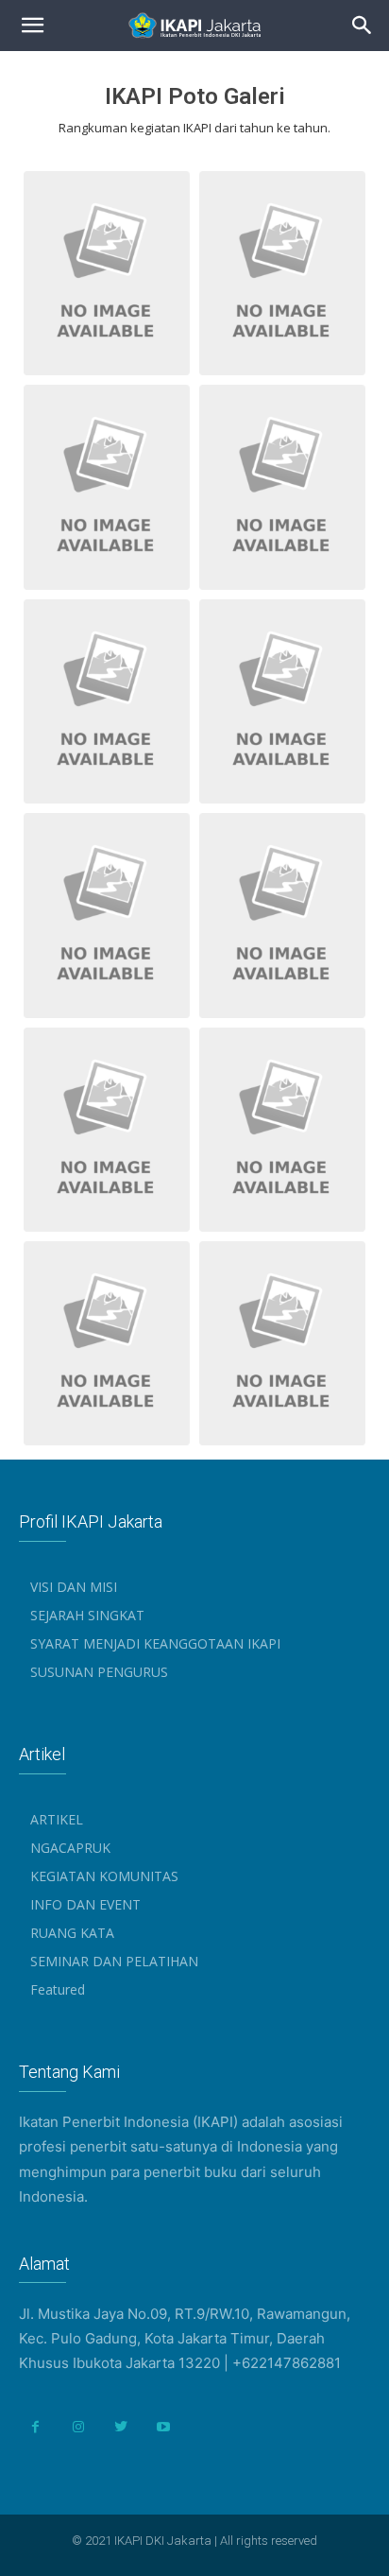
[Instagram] (78, 2427)
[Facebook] (35, 2427)
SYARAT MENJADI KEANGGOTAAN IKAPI (155, 1643)
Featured (58, 1989)
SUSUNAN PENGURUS (99, 1672)
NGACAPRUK (70, 1848)
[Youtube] (163, 2427)
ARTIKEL (57, 1819)
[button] (363, 26)
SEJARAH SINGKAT (87, 1615)
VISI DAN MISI (74, 1587)
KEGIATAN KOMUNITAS (104, 1876)
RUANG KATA (72, 1933)
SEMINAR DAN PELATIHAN (114, 1961)
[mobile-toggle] (32, 26)
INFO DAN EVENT (85, 1904)
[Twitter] (120, 2427)
